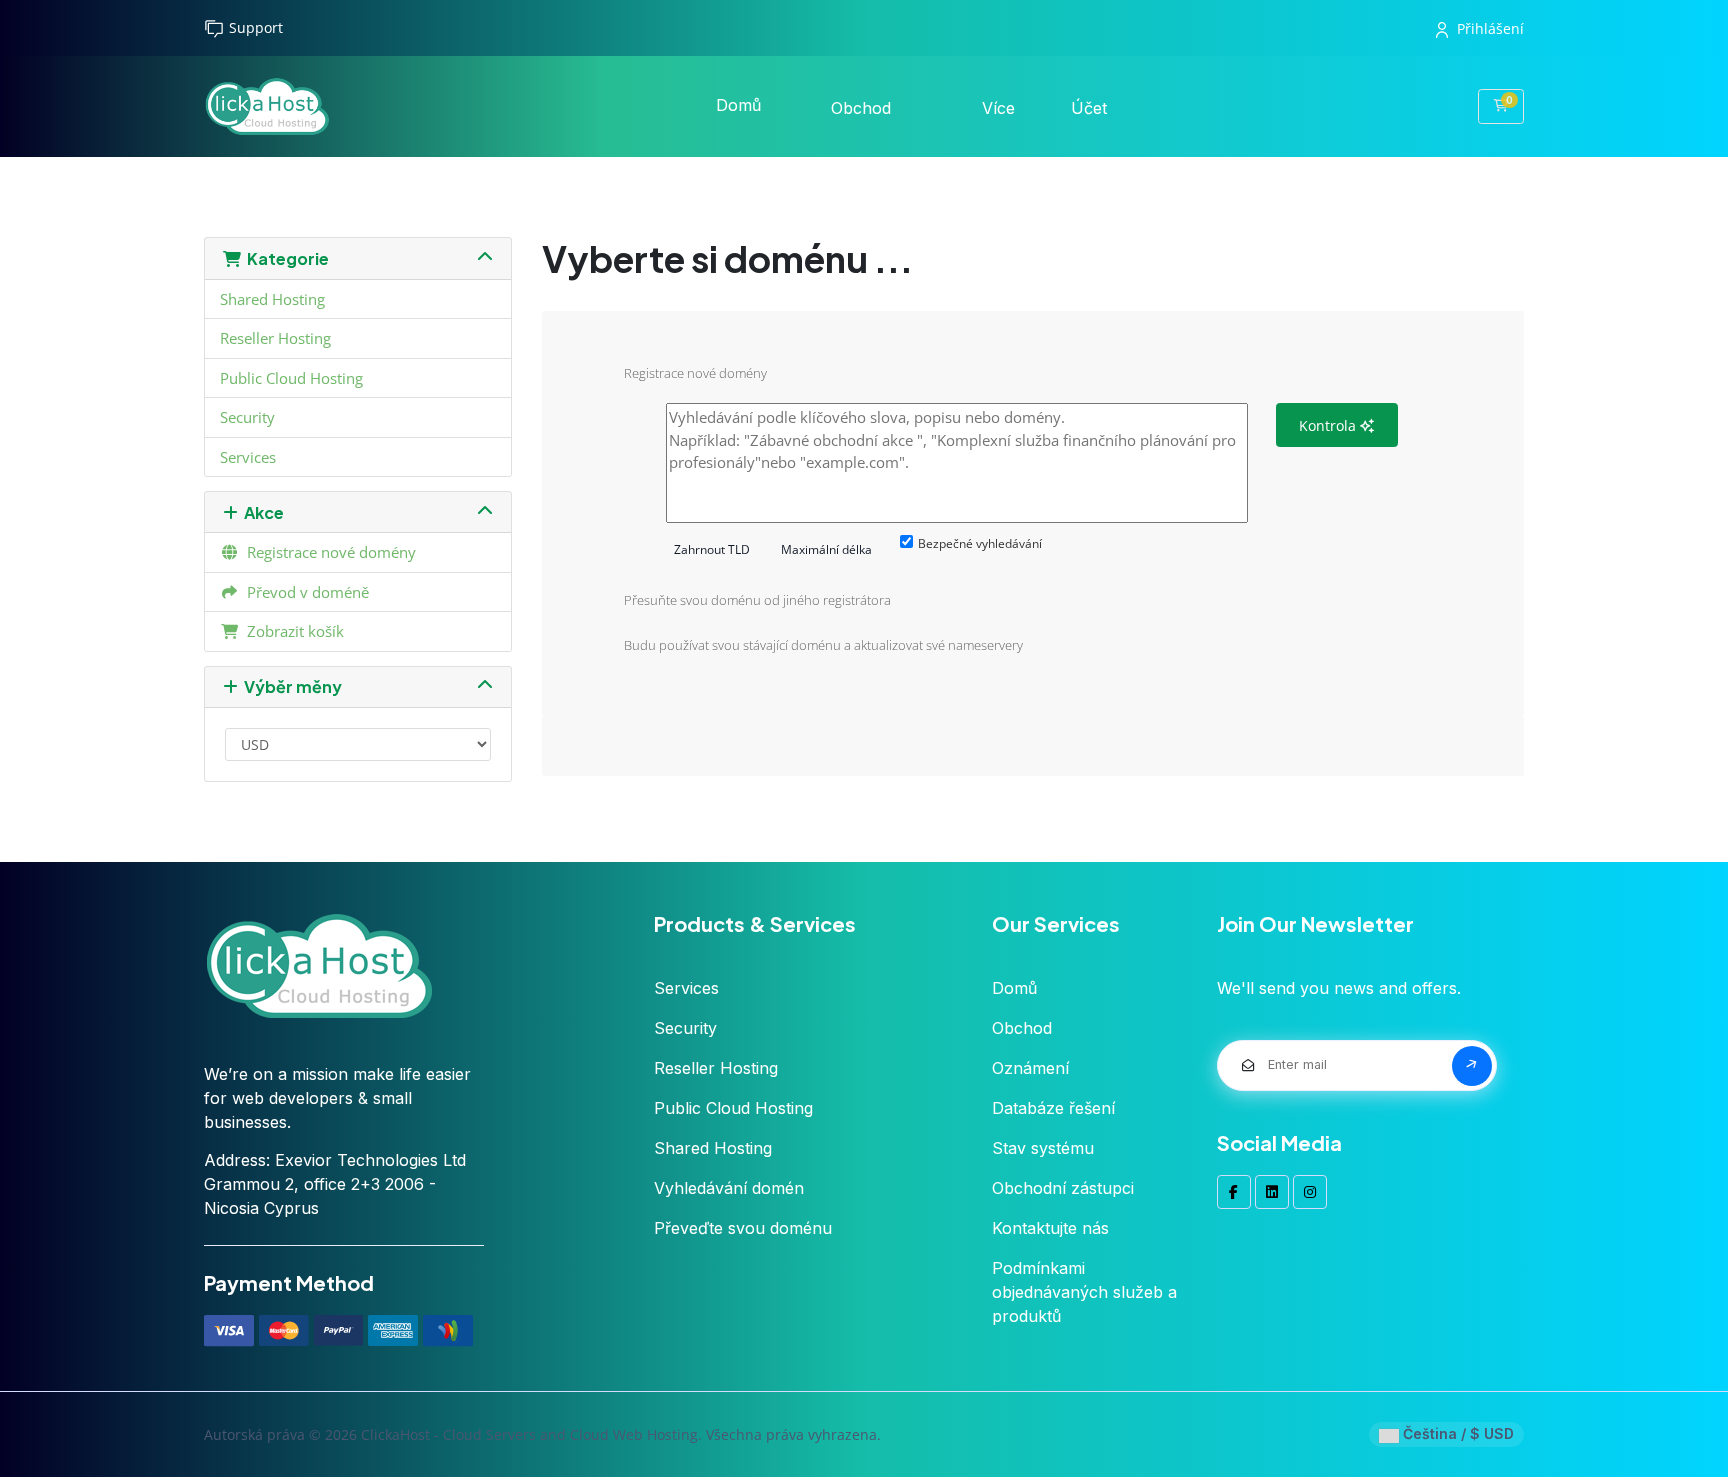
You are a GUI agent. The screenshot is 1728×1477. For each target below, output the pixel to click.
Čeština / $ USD (1456, 1433)
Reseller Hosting (275, 338)
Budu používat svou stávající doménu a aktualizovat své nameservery (823, 646)
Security (247, 417)
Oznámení (1030, 1068)
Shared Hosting (272, 299)
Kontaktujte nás (1050, 1228)
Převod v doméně (304, 592)
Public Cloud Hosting (291, 378)
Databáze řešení (1053, 1108)
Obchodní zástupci (1063, 1188)
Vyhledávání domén (729, 1188)
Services (248, 457)
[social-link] (1234, 1192)
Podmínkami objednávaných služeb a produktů (1084, 1292)
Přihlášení (1490, 28)
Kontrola (1329, 425)
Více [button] (1001, 108)
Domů (738, 105)
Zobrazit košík (291, 631)
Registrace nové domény (327, 552)
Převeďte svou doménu (743, 1228)
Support (256, 27)
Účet (1091, 108)
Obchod (863, 108)
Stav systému (1043, 1148)
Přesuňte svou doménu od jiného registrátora (757, 600)
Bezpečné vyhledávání (980, 543)
